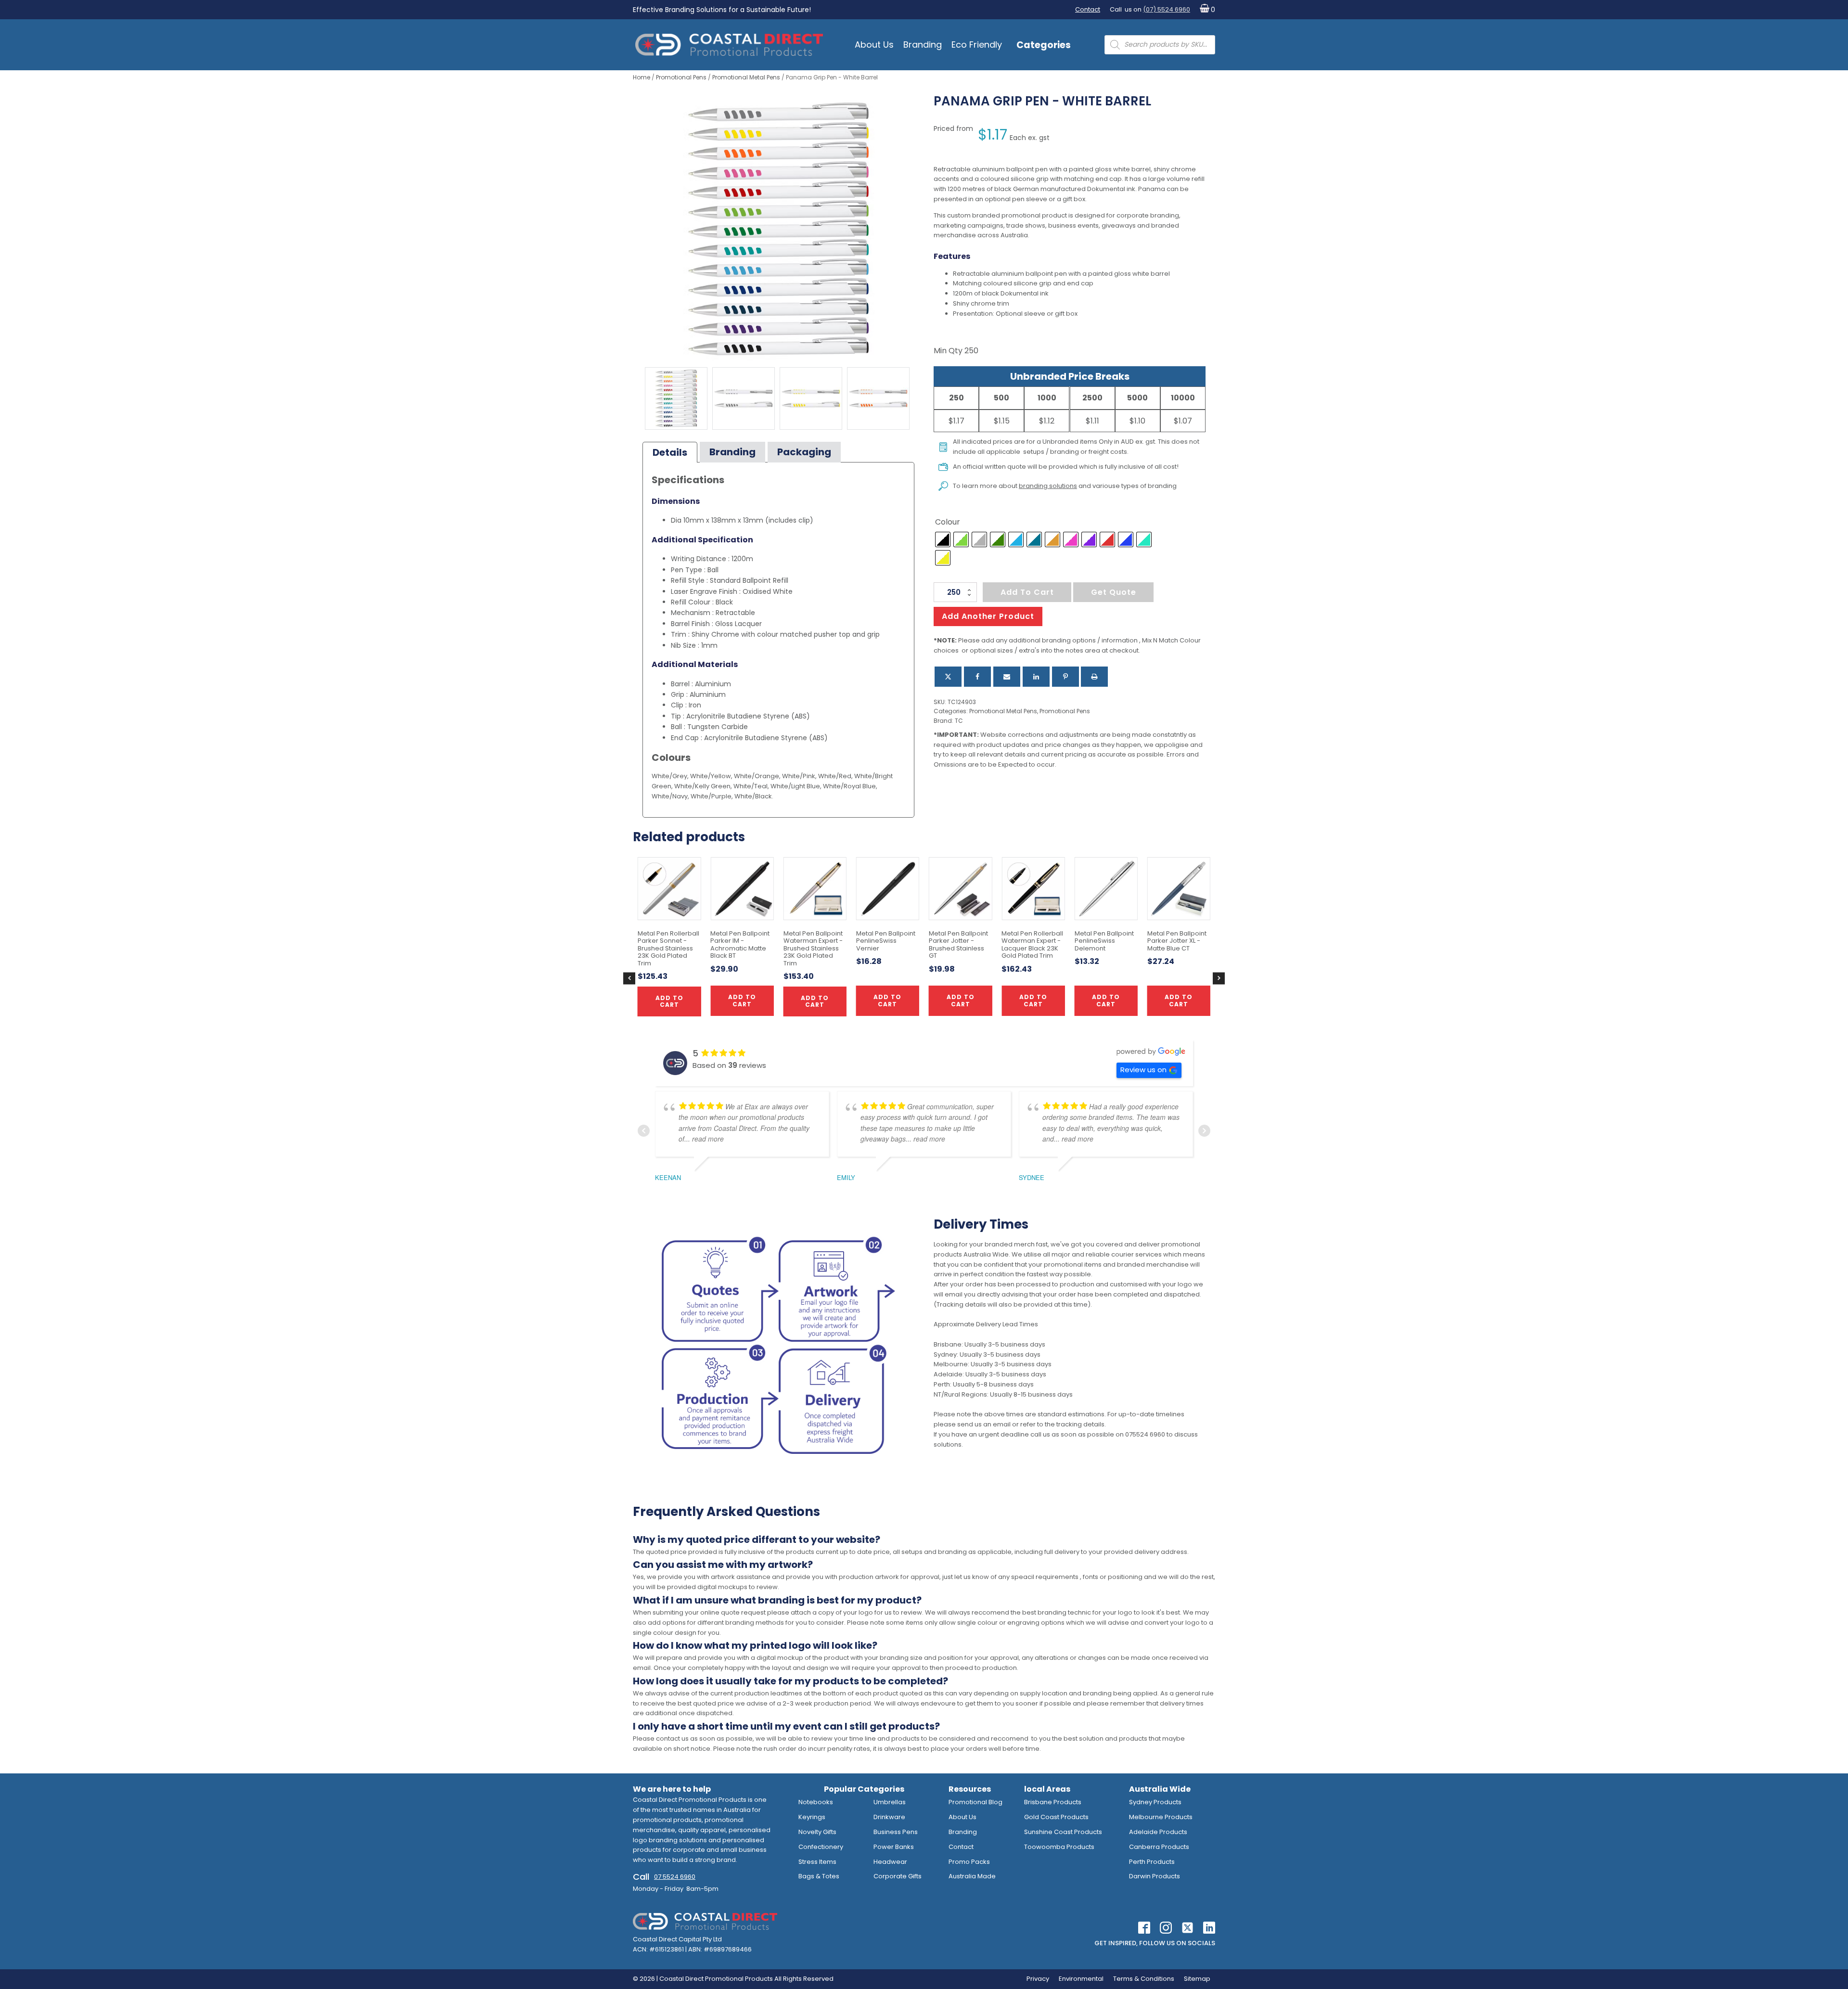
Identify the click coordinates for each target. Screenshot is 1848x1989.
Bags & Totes (819, 1876)
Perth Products (1152, 1862)
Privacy (1038, 1979)
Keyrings (812, 1817)
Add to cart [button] (887, 1000)
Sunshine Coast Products (1063, 1832)
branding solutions (1048, 486)
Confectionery (821, 1847)
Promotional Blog (975, 1802)
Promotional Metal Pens (746, 77)
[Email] (1007, 677)
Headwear (890, 1862)
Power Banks (894, 1847)
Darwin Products (1155, 1876)
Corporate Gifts (898, 1876)
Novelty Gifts (817, 1832)
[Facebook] (977, 677)
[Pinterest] (1065, 677)
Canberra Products (1159, 1847)
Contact (1088, 9)
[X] (948, 677)
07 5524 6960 (675, 1877)
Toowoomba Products (1059, 1847)
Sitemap (1197, 1979)
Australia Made (972, 1876)
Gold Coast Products (1056, 1817)
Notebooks (816, 1802)
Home (642, 77)
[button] (1205, 10)
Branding (923, 45)
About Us (874, 45)
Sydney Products (1155, 1802)
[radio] (943, 539)
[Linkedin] (1036, 677)
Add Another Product (988, 616)
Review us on (1143, 1070)
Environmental (1081, 1979)
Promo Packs (969, 1862)
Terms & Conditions (1144, 1979)
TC (959, 721)
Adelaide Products (1158, 1832)
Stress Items (817, 1862)
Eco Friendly (977, 45)
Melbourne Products (1161, 1817)
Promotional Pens (681, 77)
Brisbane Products (1053, 1802)
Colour (948, 522)
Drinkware (889, 1817)
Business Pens (896, 1832)
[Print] (1094, 677)
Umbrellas (890, 1802)
